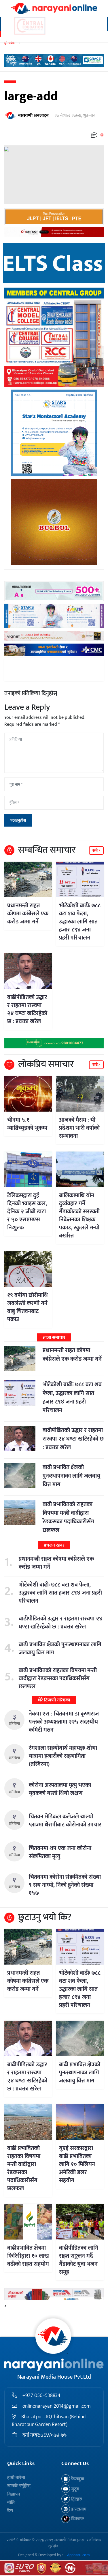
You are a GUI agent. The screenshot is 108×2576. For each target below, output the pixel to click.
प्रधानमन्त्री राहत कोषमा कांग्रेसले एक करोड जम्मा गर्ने (28, 914)
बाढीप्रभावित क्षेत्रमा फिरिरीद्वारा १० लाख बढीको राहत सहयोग (28, 2256)
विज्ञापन (14, 2494)
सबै (95, 851)
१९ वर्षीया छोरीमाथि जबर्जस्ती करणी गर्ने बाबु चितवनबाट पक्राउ (28, 1307)
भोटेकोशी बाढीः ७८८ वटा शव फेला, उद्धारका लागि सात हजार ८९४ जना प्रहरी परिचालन (80, 922)
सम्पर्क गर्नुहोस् (19, 2486)
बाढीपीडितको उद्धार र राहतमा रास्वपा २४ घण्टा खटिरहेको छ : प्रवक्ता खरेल (27, 1009)
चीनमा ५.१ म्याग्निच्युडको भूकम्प (27, 1124)
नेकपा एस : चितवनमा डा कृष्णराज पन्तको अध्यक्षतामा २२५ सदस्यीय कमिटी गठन (64, 1722)
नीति (11, 2503)
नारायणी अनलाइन (33, 116)
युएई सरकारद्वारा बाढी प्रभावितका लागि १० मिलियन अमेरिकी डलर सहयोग (77, 2164)
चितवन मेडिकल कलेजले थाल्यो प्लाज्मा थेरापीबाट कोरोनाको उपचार (65, 1821)
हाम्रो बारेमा (16, 2478)
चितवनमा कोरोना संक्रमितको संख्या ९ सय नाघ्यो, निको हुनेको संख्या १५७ (65, 1885)
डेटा (10, 2511)
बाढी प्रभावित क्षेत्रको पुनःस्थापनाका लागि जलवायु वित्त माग (71, 1476)
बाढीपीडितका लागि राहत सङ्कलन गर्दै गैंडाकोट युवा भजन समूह (79, 2260)
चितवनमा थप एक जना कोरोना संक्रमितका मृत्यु (60, 1852)
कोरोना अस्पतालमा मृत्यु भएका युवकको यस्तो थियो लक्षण (60, 1789)
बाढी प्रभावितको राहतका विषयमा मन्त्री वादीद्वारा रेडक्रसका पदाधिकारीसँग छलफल (68, 1517)
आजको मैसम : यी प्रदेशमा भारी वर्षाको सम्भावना (79, 1128)
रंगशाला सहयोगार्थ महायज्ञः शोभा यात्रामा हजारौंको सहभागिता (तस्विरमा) (63, 1756)
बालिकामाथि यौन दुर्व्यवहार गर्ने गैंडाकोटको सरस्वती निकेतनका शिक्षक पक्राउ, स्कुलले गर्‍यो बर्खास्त (79, 1216)
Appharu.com (78, 2555)
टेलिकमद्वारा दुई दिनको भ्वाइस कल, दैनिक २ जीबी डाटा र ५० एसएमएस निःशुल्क (27, 1212)
